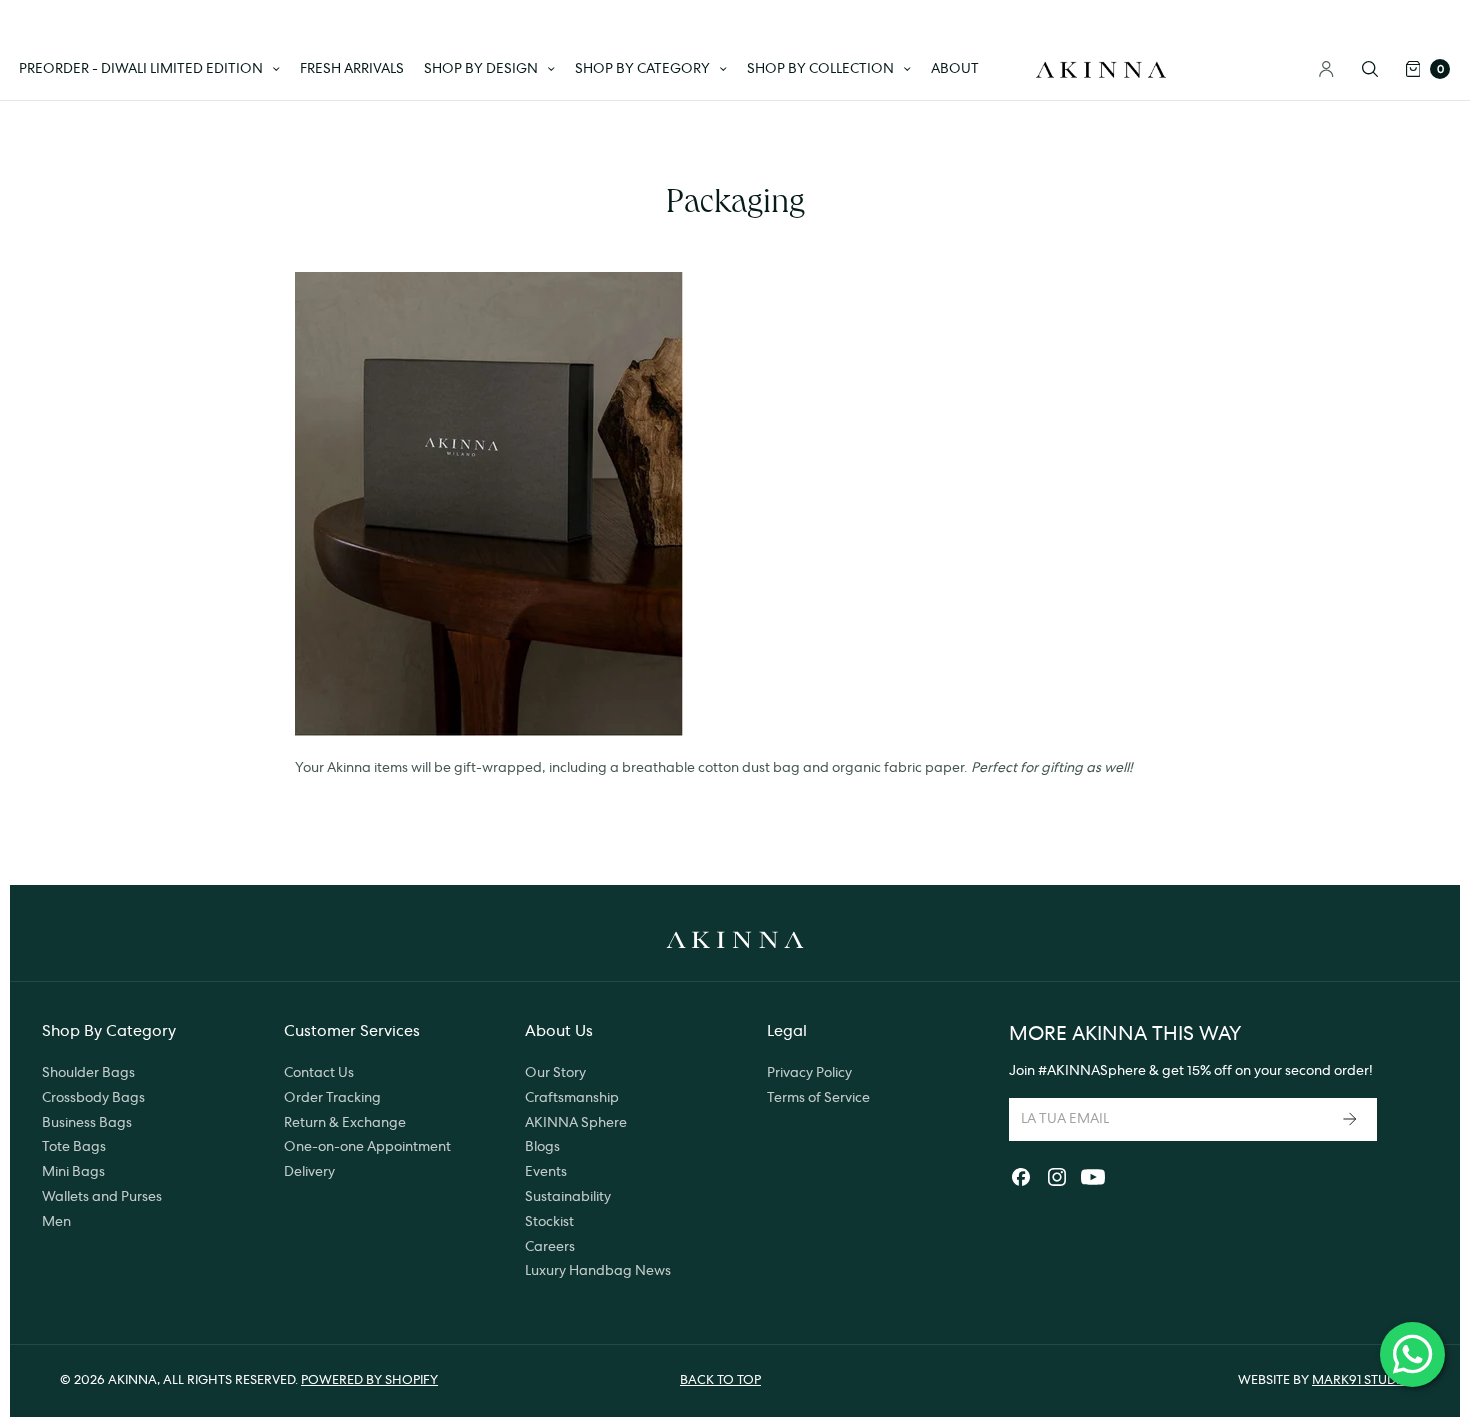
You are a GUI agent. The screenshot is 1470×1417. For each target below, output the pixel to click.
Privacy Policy (809, 1073)
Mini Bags (73, 1172)
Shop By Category (642, 69)
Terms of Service (818, 1098)
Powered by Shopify (369, 1380)
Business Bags (87, 1123)
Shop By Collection (820, 69)
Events (546, 1172)
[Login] (1326, 69)
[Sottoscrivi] (1352, 1119)
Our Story (555, 1073)
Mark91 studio (1361, 1380)
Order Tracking (332, 1098)
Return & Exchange (345, 1123)
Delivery (309, 1172)
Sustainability (568, 1197)
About (955, 69)
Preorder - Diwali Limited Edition (141, 69)
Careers (550, 1247)
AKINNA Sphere (576, 1123)
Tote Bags (74, 1147)
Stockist (549, 1222)
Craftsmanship (572, 1098)
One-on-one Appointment (367, 1147)
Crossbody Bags (93, 1098)
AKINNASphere (1096, 1071)
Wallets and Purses (102, 1197)
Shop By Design (481, 69)
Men (56, 1222)
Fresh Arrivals (352, 69)
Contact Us (319, 1073)
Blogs (542, 1147)
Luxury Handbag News (598, 1271)
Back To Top (720, 1380)
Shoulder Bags (88, 1073)
